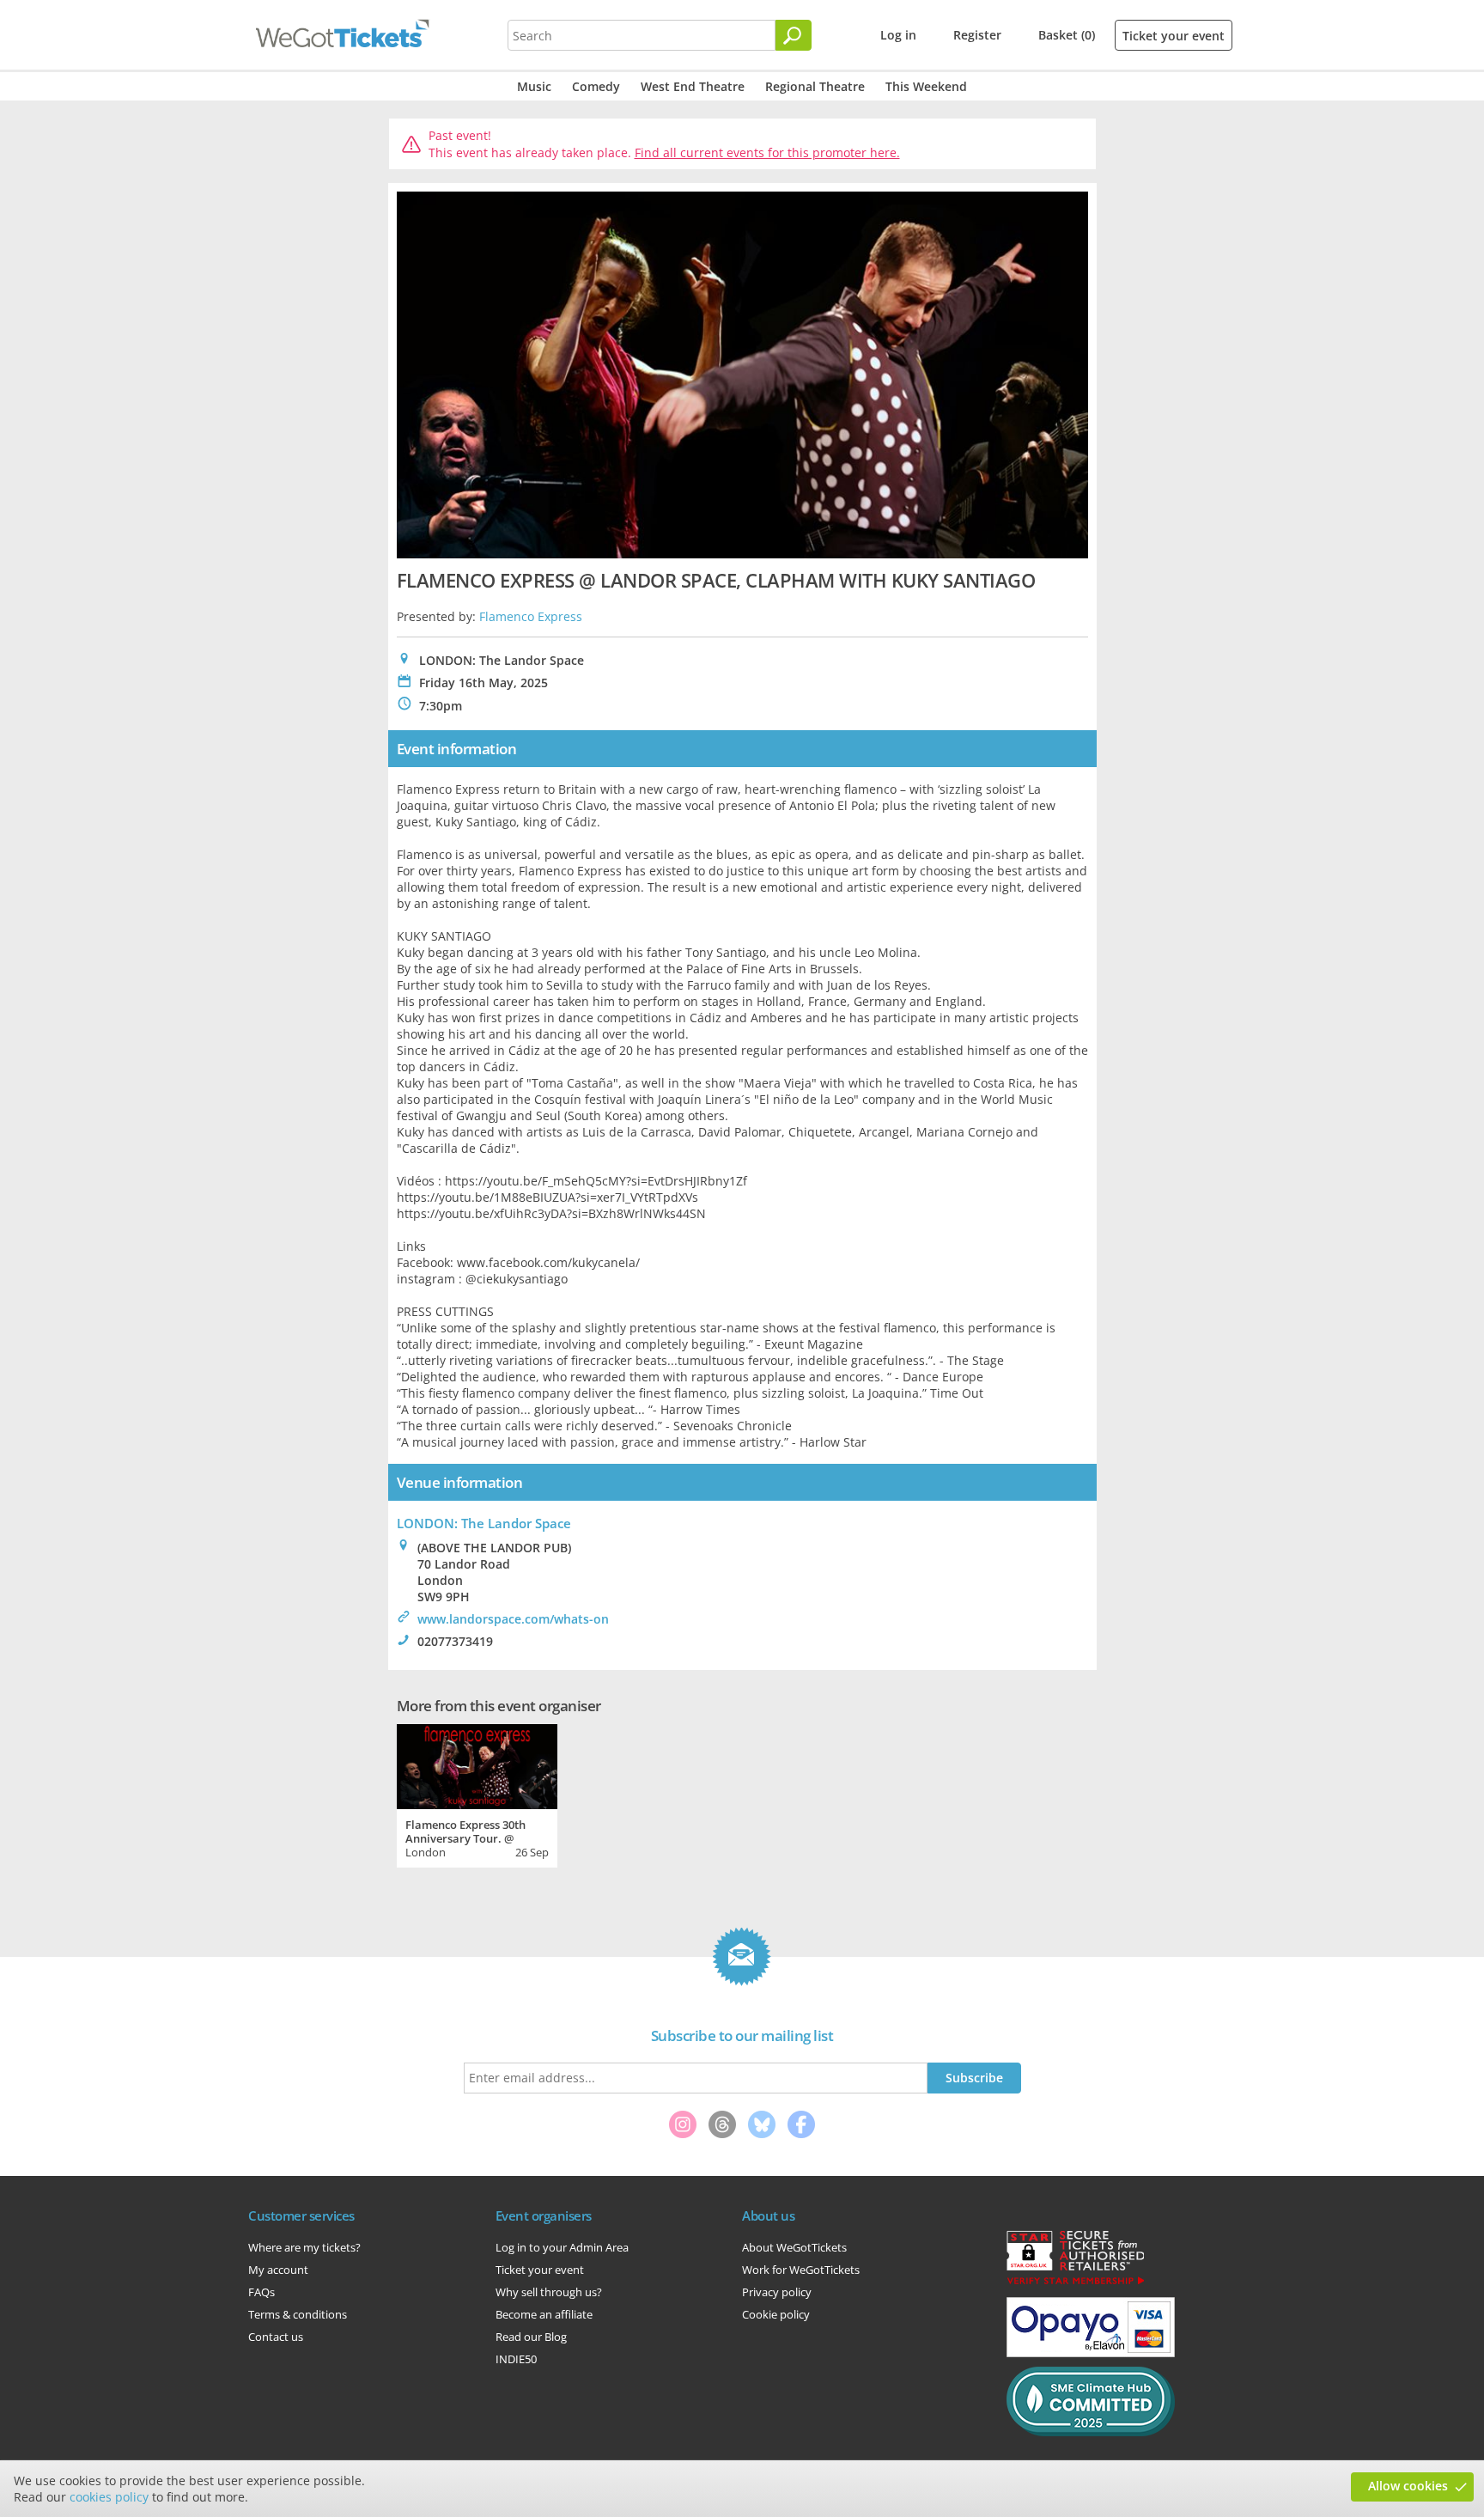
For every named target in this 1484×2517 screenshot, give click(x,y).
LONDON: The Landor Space (484, 1523)
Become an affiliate (544, 2314)
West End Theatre (693, 86)
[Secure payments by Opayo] (1091, 2353)
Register (977, 35)
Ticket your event (1174, 36)
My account (278, 2270)
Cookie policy (776, 2314)
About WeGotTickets (794, 2247)
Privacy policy (777, 2292)
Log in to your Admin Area (562, 2247)
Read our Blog (531, 2337)
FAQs (262, 2292)
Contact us (276, 2337)
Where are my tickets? (304, 2247)
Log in (898, 35)
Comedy (596, 86)
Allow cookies (1408, 2486)
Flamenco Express (531, 616)
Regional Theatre (815, 86)
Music (534, 86)
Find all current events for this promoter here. (767, 152)
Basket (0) (1067, 35)
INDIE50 (516, 2359)
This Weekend (926, 86)
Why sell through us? (549, 2292)
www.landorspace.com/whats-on (513, 1619)
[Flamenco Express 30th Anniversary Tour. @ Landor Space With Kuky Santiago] (477, 1764)
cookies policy (109, 2497)
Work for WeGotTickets (801, 2270)
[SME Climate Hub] (1091, 2432)
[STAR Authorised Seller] (1075, 2283)
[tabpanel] (477, 1794)
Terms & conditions (298, 2314)
